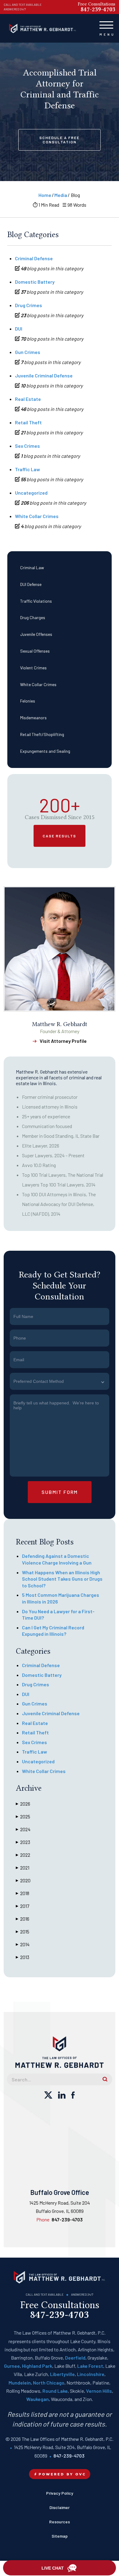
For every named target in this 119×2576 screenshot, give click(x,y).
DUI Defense (31, 584)
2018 (23, 1893)
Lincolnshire (91, 2374)
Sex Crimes (27, 446)
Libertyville (62, 2374)
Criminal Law (32, 568)
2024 (23, 1829)
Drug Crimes (29, 305)
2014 (23, 1944)
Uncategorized (31, 493)
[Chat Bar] (60, 2568)
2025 (23, 1816)
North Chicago (49, 2383)
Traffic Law (27, 469)
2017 (23, 1906)
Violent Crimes (33, 668)
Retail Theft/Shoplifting (42, 734)
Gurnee (12, 2366)
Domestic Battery (35, 282)
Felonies (28, 701)
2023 (23, 1842)
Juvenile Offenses (36, 634)
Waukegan (38, 2399)
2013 (23, 1957)
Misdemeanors (33, 718)
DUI (19, 329)
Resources (60, 2522)
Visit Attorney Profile (63, 1041)
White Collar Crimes (38, 684)
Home (45, 195)
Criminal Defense (34, 258)
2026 (23, 1804)
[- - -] (106, 24)
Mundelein (20, 2383)
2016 (23, 1919)
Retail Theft (28, 422)
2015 (23, 1931)
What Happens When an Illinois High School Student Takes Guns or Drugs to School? (62, 1579)
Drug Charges (33, 617)
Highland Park (37, 2366)
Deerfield (75, 2358)
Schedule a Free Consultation (60, 140)
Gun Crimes (28, 352)
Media (61, 195)
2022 (23, 1855)
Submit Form (60, 1492)
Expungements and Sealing (45, 751)
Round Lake (55, 2391)
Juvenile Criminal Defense (44, 375)
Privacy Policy (60, 2493)
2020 (23, 1880)
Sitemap (60, 2536)
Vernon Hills (99, 2391)
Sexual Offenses (35, 651)
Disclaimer (60, 2507)
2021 (23, 1868)
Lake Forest (90, 2366)
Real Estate (28, 399)
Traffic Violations (36, 601)
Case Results (60, 836)
